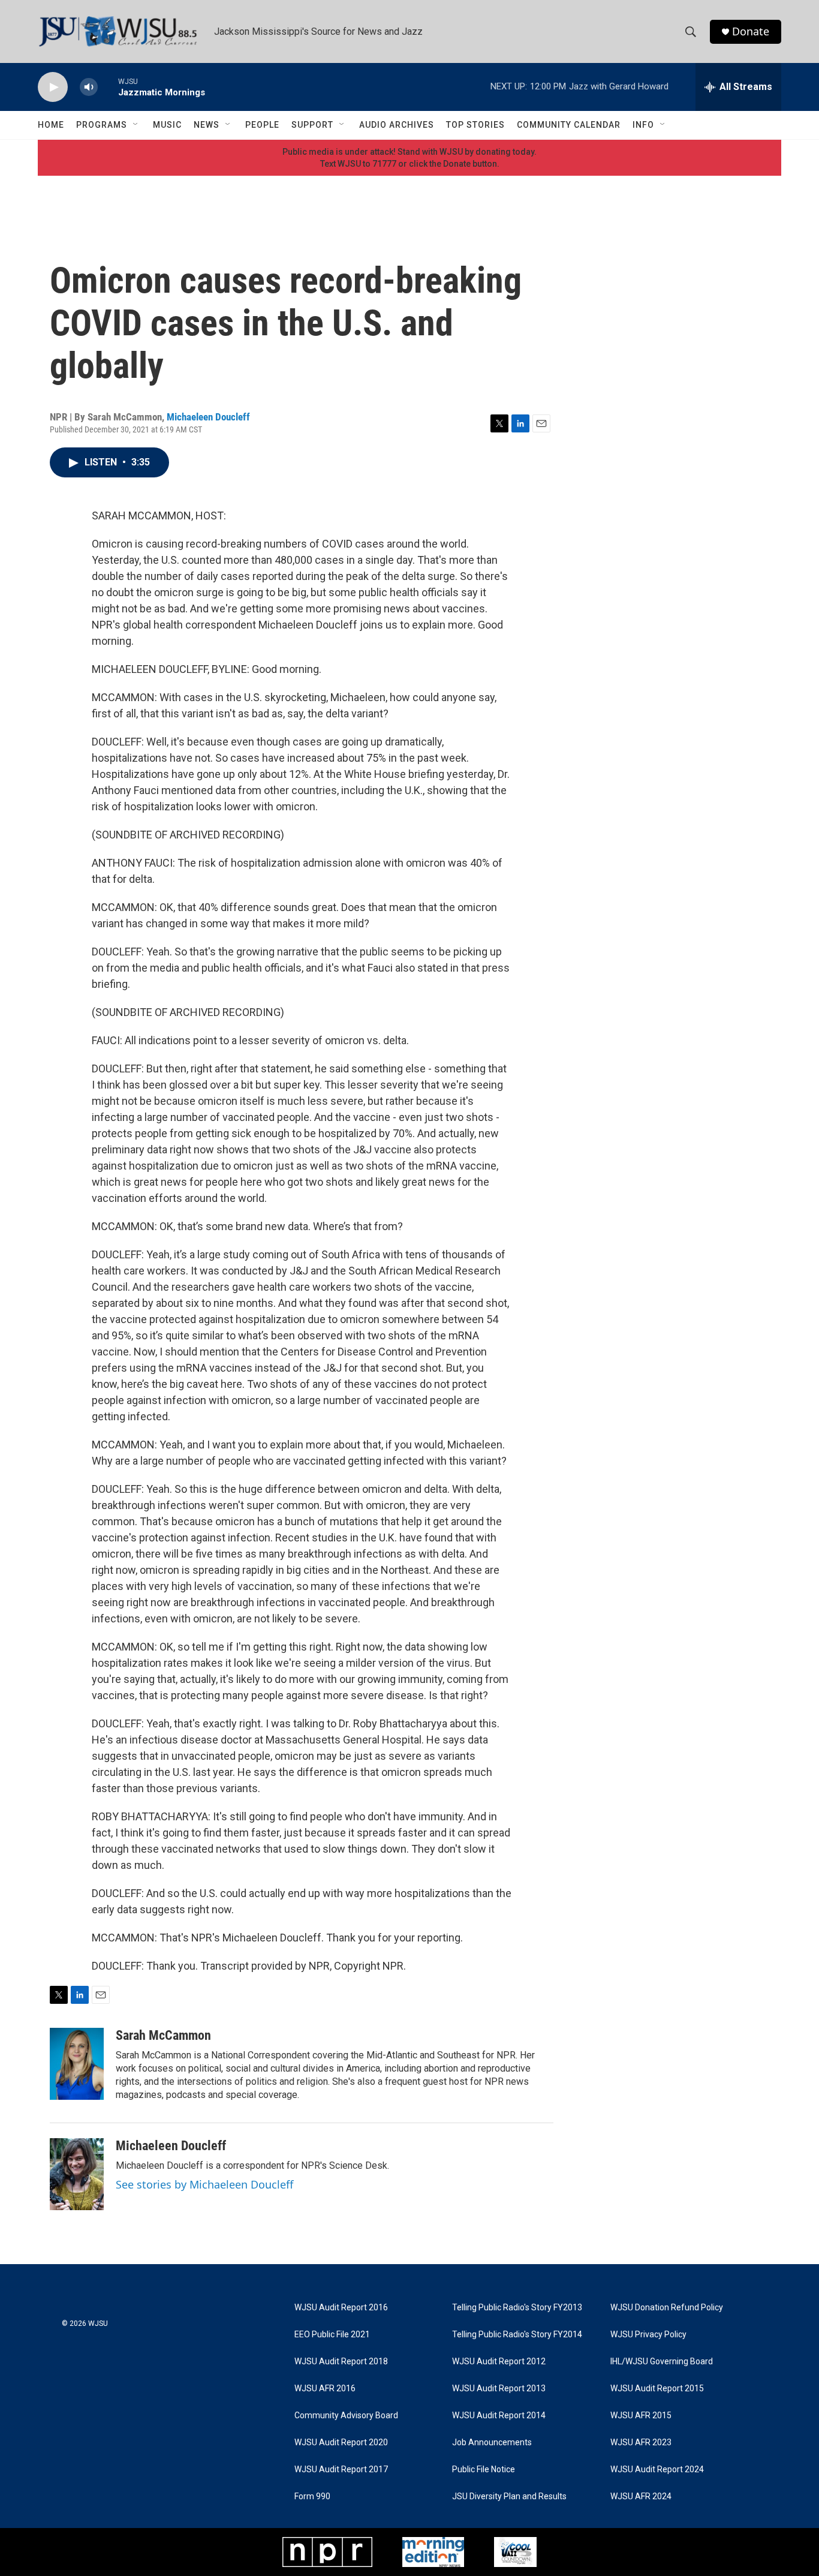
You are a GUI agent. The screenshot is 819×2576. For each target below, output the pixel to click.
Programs (102, 125)
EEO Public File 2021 (332, 2335)
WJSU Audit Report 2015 (657, 2389)
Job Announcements (492, 2443)
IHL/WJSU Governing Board (662, 2362)
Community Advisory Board (346, 2416)
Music (167, 125)
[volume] (89, 87)
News (207, 125)
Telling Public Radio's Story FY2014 (517, 2335)
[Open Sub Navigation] (136, 125)
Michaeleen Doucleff (208, 417)
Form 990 (312, 2497)
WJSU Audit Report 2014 (499, 2416)
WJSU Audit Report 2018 (341, 2362)
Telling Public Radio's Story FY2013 (517, 2308)
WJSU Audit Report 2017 (341, 2470)
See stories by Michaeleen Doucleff (204, 2184)
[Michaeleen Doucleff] (77, 2174)
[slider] (108, 87)
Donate (751, 31)
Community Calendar (569, 125)
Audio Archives (397, 125)
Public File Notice (484, 2470)
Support (312, 125)
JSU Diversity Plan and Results (509, 2497)
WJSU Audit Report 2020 (341, 2443)
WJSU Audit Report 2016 (341, 2308)
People (262, 125)
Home (51, 125)
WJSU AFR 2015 (641, 2416)
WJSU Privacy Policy (648, 2335)
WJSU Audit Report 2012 (499, 2362)
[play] (53, 87)
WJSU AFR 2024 (641, 2497)
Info (643, 125)
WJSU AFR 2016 (325, 2389)
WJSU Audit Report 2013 (499, 2389)
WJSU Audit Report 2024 (657, 2470)
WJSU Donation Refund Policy (667, 2308)
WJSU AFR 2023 (641, 2443)
